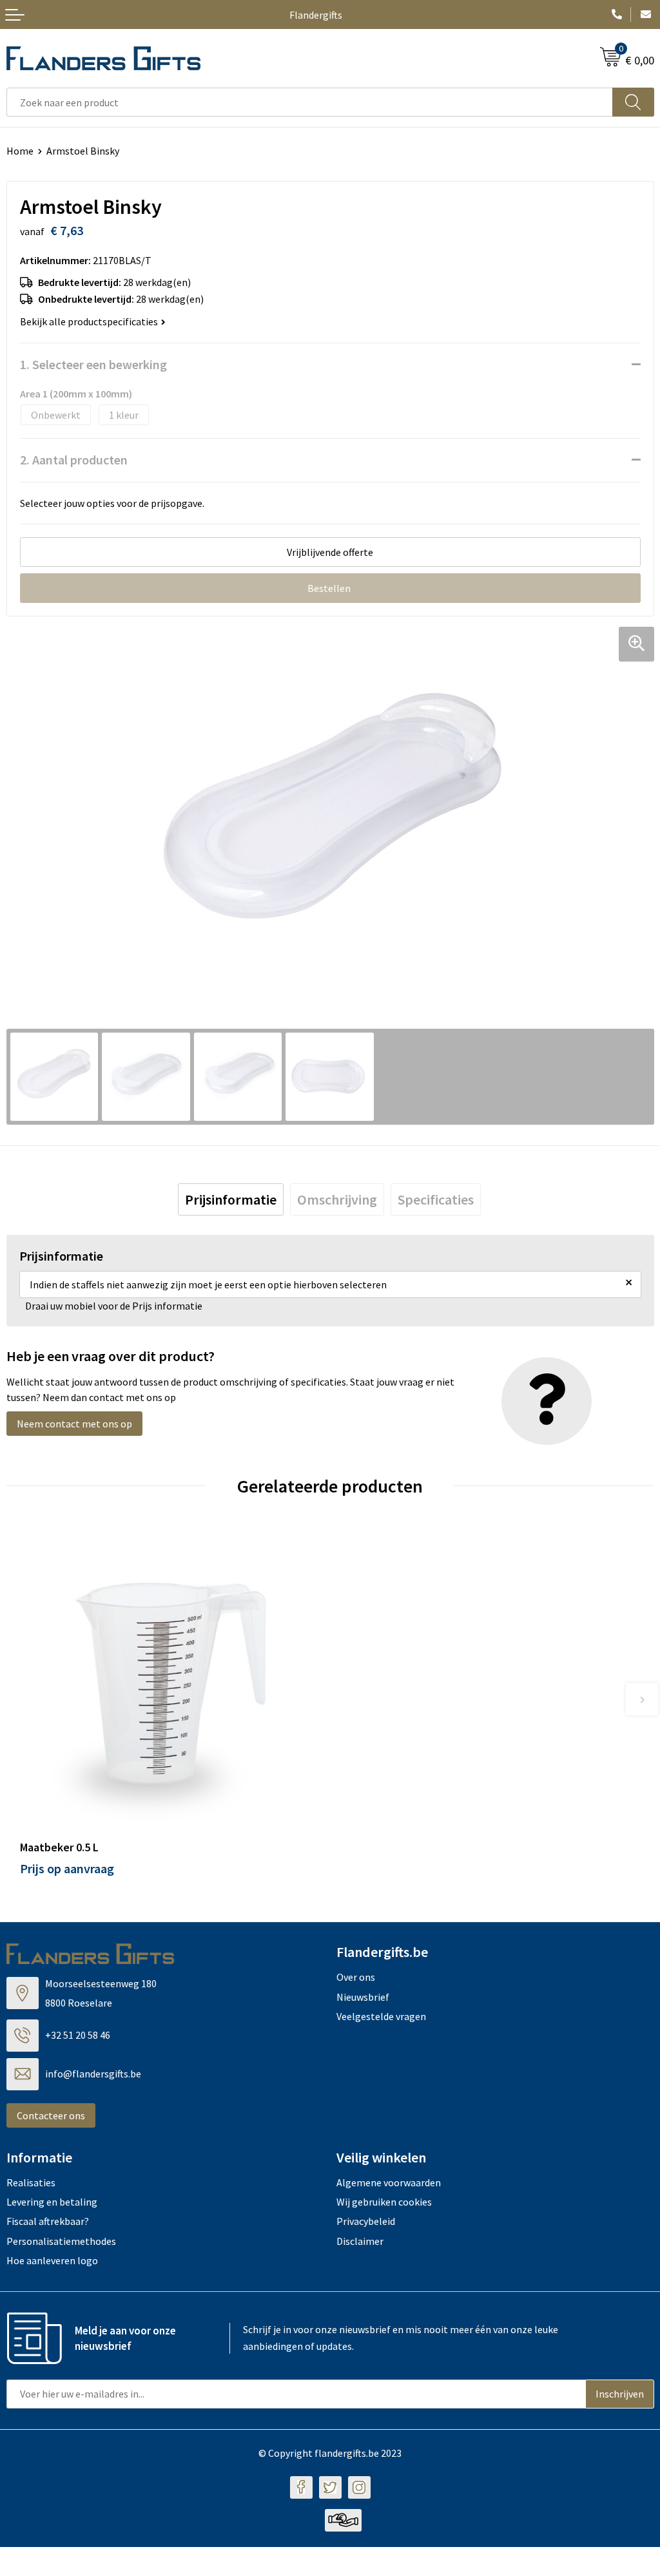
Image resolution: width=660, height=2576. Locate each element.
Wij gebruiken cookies (384, 2202)
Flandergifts (316, 15)
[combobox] (310, 102)
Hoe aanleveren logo (52, 2260)
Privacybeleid (366, 2221)
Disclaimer (360, 2241)
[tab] (231, 1199)
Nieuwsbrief (363, 1997)
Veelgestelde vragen (381, 2016)
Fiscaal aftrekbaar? (48, 2221)
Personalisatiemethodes (61, 2241)
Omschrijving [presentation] (337, 1199)
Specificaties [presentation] (436, 1199)
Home (20, 151)
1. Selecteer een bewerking (93, 364)
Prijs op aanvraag (67, 1868)
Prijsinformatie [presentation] (231, 1199)
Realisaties (31, 2182)
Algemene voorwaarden (389, 2182)
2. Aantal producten (74, 460)
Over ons (356, 1977)
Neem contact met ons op (74, 1424)
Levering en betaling (52, 2202)
